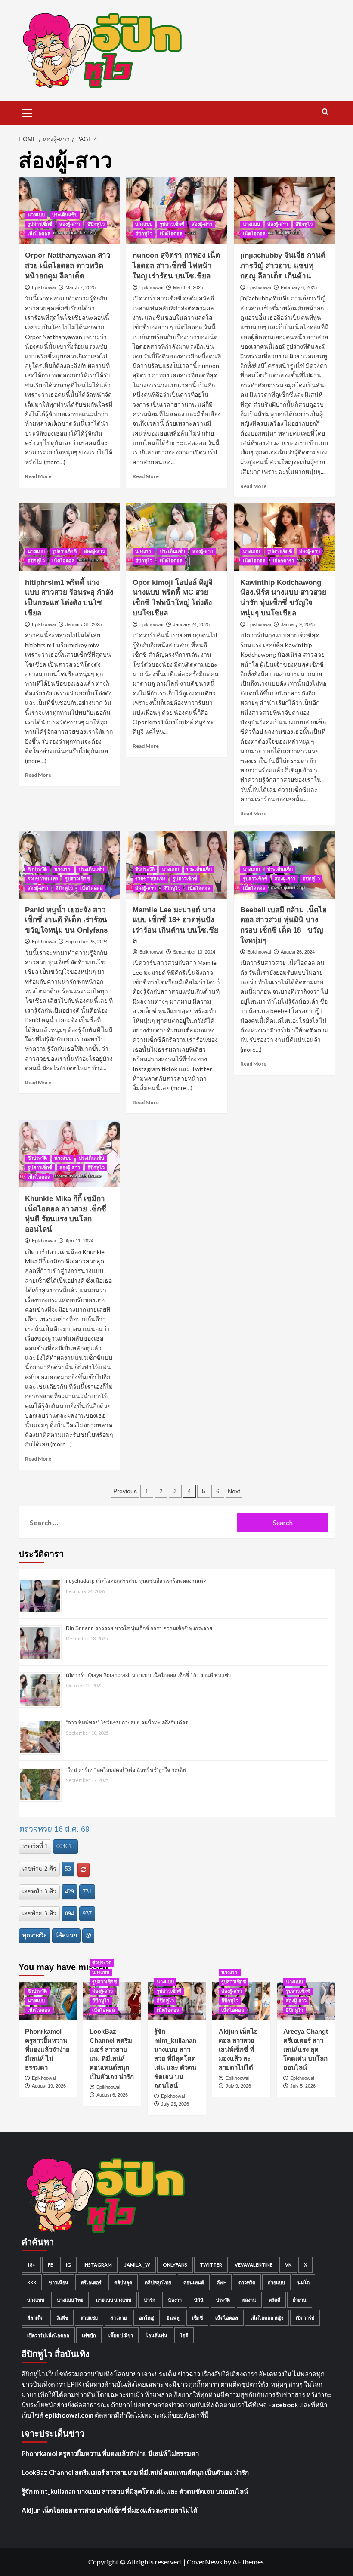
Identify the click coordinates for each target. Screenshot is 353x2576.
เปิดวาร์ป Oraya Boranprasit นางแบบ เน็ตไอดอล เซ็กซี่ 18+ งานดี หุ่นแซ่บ (149, 1675)
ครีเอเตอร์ (91, 2282)
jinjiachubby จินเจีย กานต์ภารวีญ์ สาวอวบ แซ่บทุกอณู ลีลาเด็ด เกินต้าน (283, 266)
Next (234, 1491)
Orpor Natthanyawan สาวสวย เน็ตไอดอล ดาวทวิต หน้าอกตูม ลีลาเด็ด (68, 266)
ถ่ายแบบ (276, 2282)
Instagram (98, 2265)
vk (288, 2265)
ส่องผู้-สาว (70, 224)
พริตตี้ (274, 2300)
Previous (125, 1491)
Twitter (211, 2265)
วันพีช (62, 2318)
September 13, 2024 (194, 952)
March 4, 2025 (188, 287)
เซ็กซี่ (197, 2318)
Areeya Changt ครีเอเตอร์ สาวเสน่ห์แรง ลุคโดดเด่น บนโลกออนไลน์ (306, 2049)
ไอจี (184, 2335)
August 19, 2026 (49, 2086)
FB (51, 2265)
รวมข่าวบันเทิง (43, 879)
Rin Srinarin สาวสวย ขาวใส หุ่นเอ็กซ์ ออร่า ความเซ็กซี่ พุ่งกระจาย (139, 1628)
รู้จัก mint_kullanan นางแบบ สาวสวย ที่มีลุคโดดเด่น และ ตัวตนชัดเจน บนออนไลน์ (175, 2059)
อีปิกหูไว (96, 224)
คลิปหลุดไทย (158, 2282)
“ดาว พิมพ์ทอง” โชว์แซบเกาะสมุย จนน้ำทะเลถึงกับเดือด (127, 1723)
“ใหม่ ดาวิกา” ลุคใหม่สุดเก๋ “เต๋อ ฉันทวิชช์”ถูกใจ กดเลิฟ (126, 1770)
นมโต (303, 2282)
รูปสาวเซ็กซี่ (40, 224)
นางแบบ (36, 215)
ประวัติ (223, 2300)
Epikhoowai (44, 287)
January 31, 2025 (84, 624)
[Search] (325, 112)
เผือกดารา (283, 561)
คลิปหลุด (123, 2282)
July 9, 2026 (238, 2086)
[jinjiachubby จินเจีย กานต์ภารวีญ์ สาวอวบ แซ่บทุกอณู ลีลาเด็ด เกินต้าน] (284, 211)
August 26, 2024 (298, 952)
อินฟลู (173, 2318)
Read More (38, 476)
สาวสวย (118, 2318)
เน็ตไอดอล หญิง (267, 2318)
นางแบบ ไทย (70, 2300)
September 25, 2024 (87, 942)
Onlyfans (175, 2265)
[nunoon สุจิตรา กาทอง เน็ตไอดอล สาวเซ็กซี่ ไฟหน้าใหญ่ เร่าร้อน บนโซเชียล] (177, 211)
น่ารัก (150, 2300)
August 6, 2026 (112, 2095)
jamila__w (137, 2265)
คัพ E (221, 2282)
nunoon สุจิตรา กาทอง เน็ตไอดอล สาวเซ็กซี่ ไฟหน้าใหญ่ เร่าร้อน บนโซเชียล (176, 266)
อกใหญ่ (147, 2318)
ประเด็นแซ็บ (65, 215)
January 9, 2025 (298, 624)
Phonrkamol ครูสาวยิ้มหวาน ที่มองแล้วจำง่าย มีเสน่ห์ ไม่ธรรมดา (47, 2049)
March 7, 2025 (81, 287)
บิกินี (199, 2300)
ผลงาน (249, 2300)
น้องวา (175, 2300)
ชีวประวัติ (37, 869)
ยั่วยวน (300, 2300)
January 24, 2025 (191, 624)
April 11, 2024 (79, 1241)
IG (68, 2265)
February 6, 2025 (299, 287)
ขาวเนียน (59, 2282)
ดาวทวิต (247, 2282)
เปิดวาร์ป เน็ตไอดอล (48, 2335)
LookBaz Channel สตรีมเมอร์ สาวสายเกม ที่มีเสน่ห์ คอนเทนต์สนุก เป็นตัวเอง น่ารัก (135, 2472)
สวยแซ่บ (89, 2318)
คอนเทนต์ (194, 2282)
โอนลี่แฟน (156, 2335)
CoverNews (204, 2562)
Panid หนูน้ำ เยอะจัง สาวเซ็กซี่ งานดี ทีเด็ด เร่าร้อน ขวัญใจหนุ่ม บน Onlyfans (66, 920)
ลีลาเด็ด (35, 2318)
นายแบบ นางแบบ (113, 2300)
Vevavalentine (254, 2265)
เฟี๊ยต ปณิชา (121, 2335)
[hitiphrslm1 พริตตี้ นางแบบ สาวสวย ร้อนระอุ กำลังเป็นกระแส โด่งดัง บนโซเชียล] (69, 537)
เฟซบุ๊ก (89, 2335)
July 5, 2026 (303, 2086)
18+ (31, 2265)
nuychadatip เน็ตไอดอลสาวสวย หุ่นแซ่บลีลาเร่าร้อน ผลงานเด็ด (136, 1581)
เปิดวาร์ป (305, 2318)
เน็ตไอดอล (39, 234)
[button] (27, 112)
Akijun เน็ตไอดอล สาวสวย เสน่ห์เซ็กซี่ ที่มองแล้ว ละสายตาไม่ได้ (238, 2049)
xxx (32, 2282)
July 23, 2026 (175, 2104)
